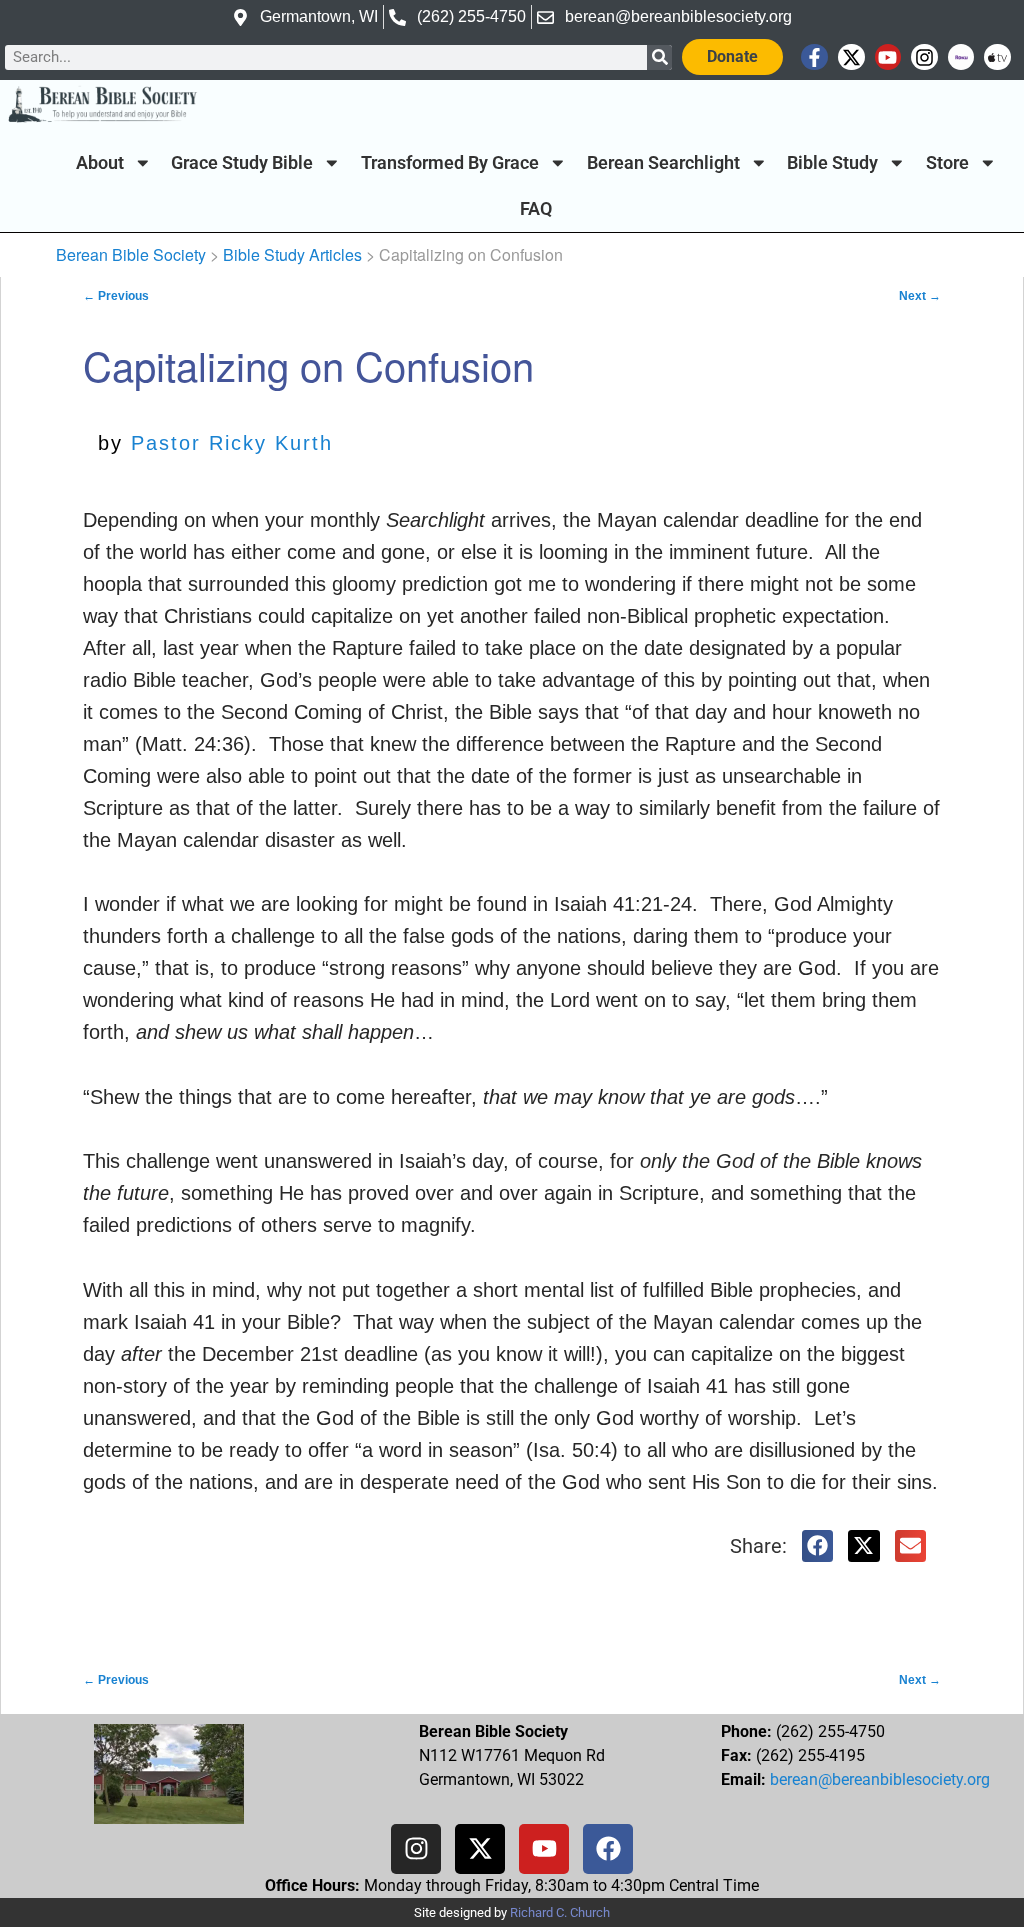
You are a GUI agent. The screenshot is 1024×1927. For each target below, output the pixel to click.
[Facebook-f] (814, 57)
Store (947, 163)
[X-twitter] (851, 57)
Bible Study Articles (292, 254)
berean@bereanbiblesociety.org (880, 1779)
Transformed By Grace (450, 163)
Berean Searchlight (663, 163)
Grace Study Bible (242, 163)
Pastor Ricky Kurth (232, 443)
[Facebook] (608, 1849)
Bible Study (832, 163)
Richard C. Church (560, 1912)
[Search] (659, 57)
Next (920, 296)
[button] (818, 1546)
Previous (116, 296)
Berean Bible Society (131, 254)
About (100, 163)
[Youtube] (888, 57)
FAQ (536, 209)
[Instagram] (924, 57)
